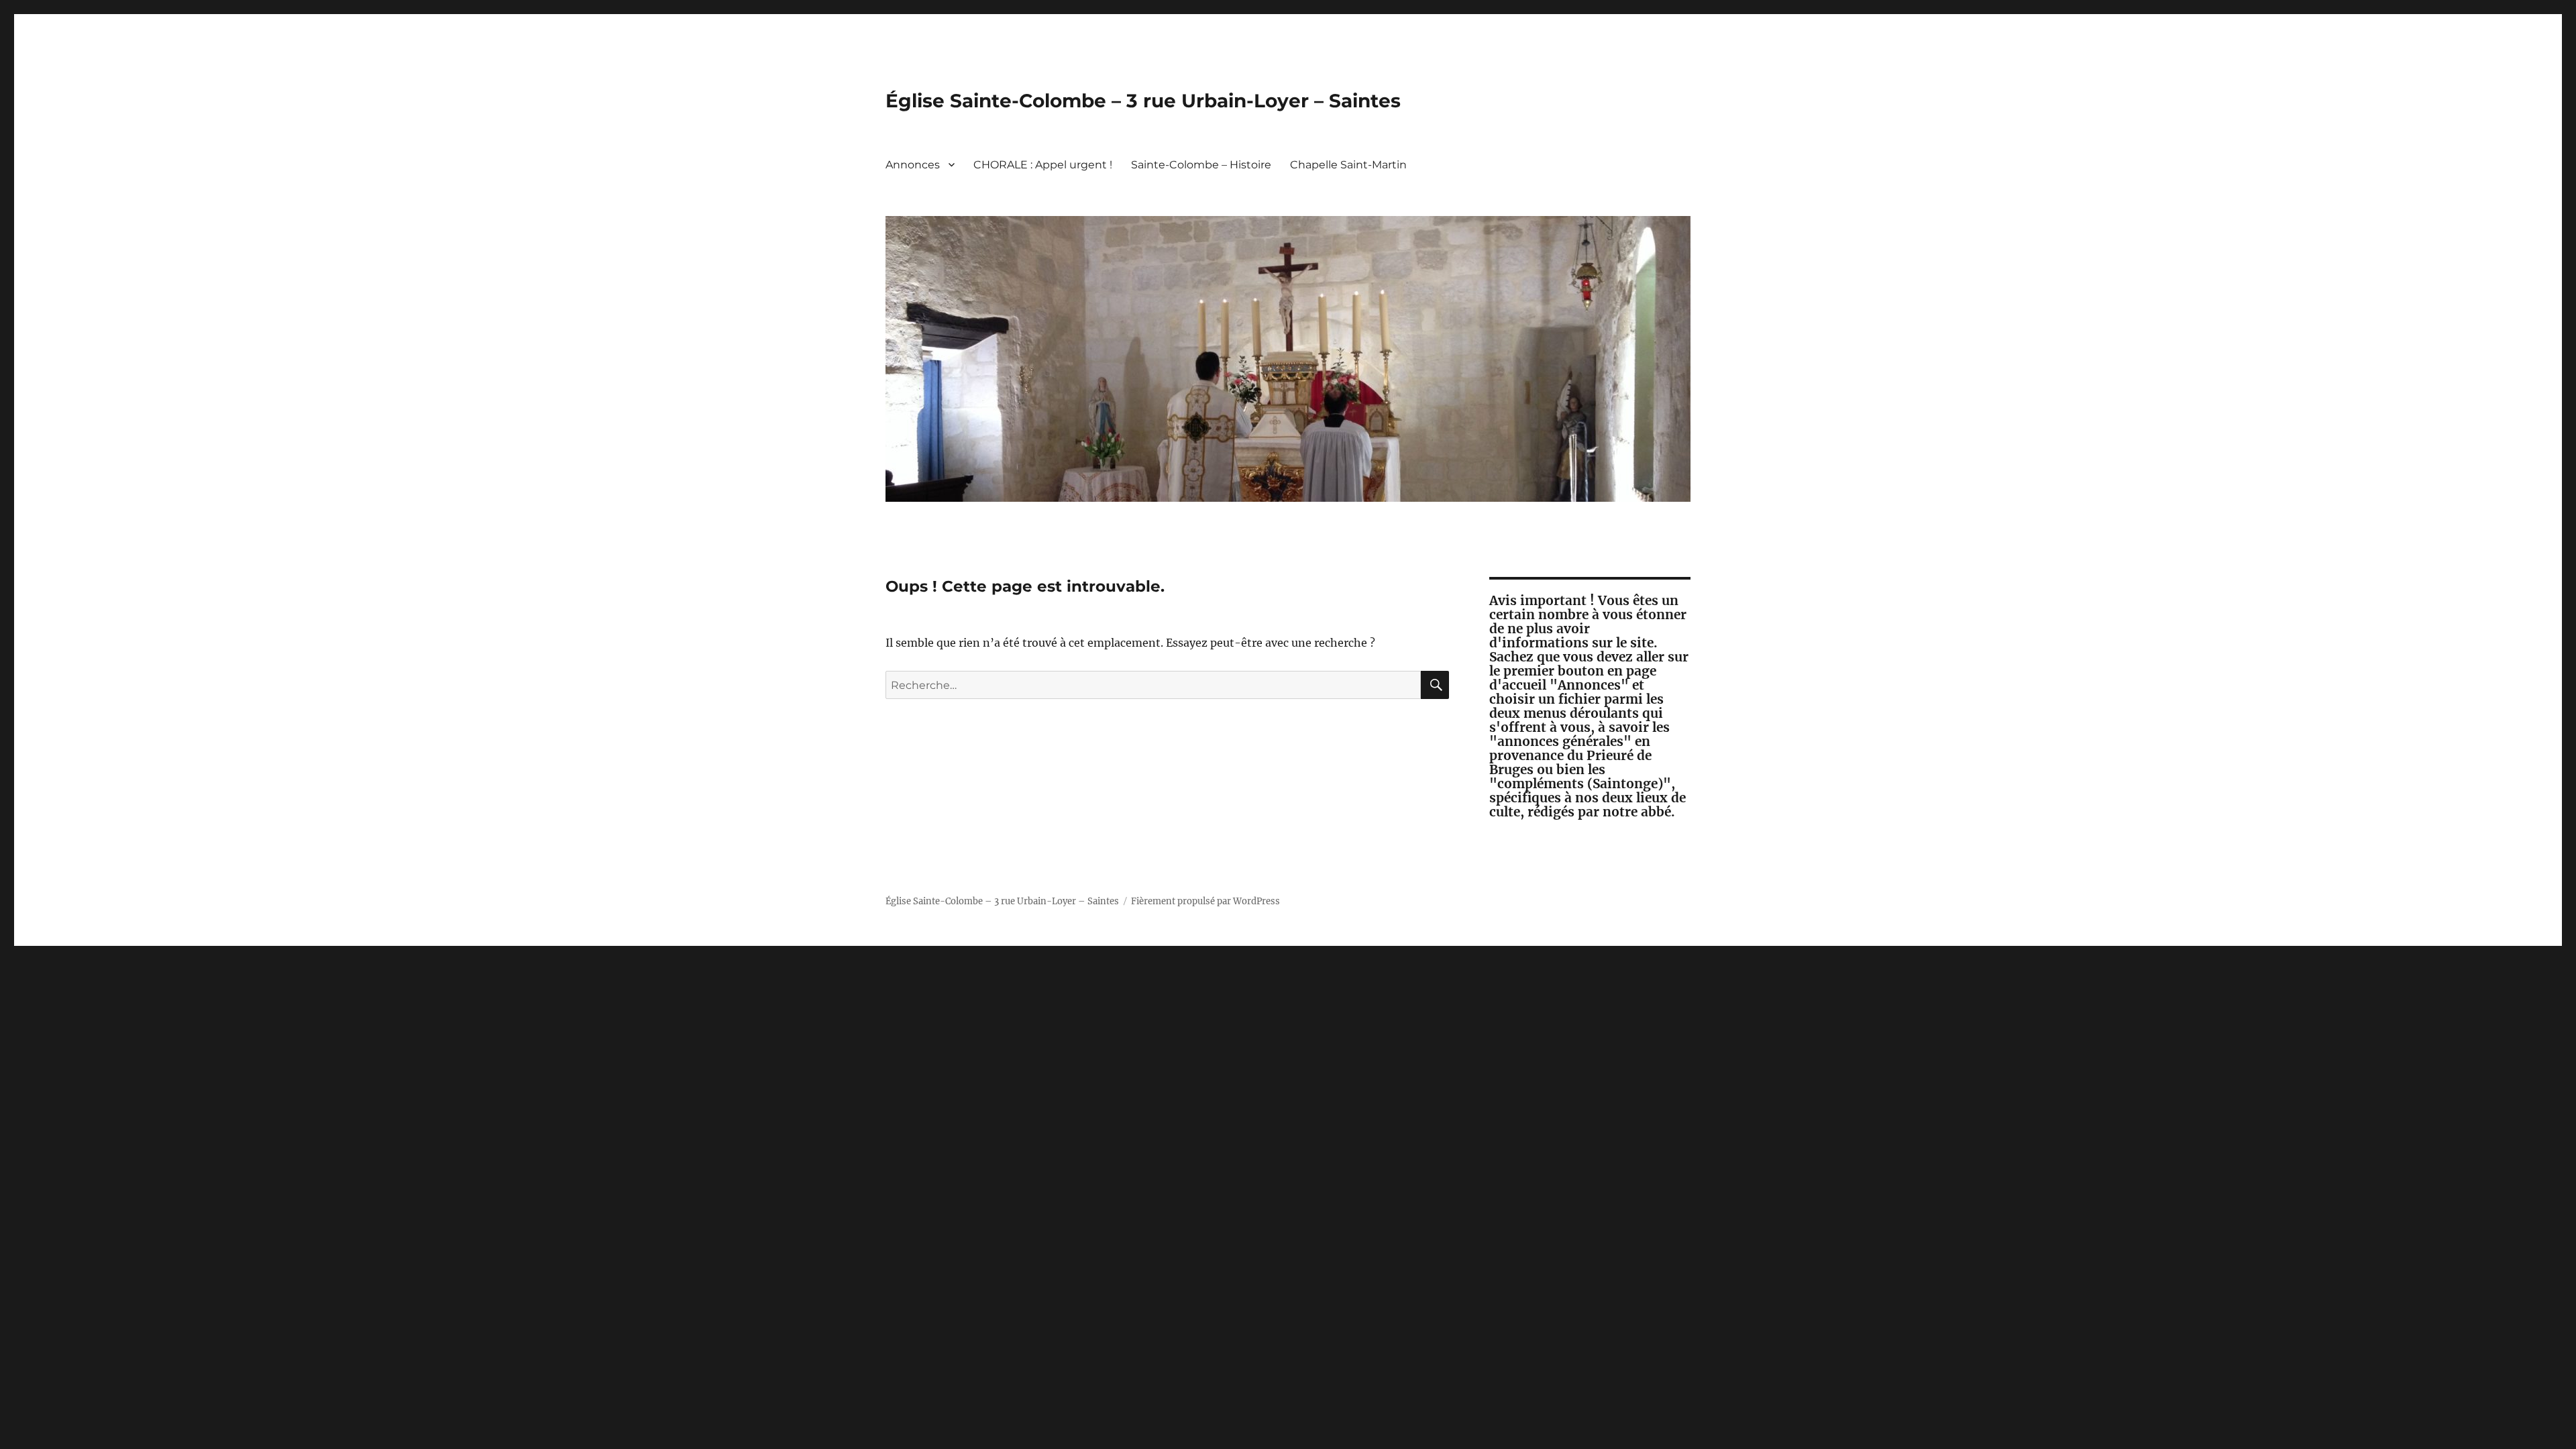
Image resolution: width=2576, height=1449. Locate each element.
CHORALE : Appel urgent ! (1043, 165)
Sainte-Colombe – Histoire (1201, 165)
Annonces (913, 165)
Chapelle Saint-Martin (1348, 165)
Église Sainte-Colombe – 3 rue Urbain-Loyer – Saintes (1143, 101)
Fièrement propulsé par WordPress (1205, 901)
